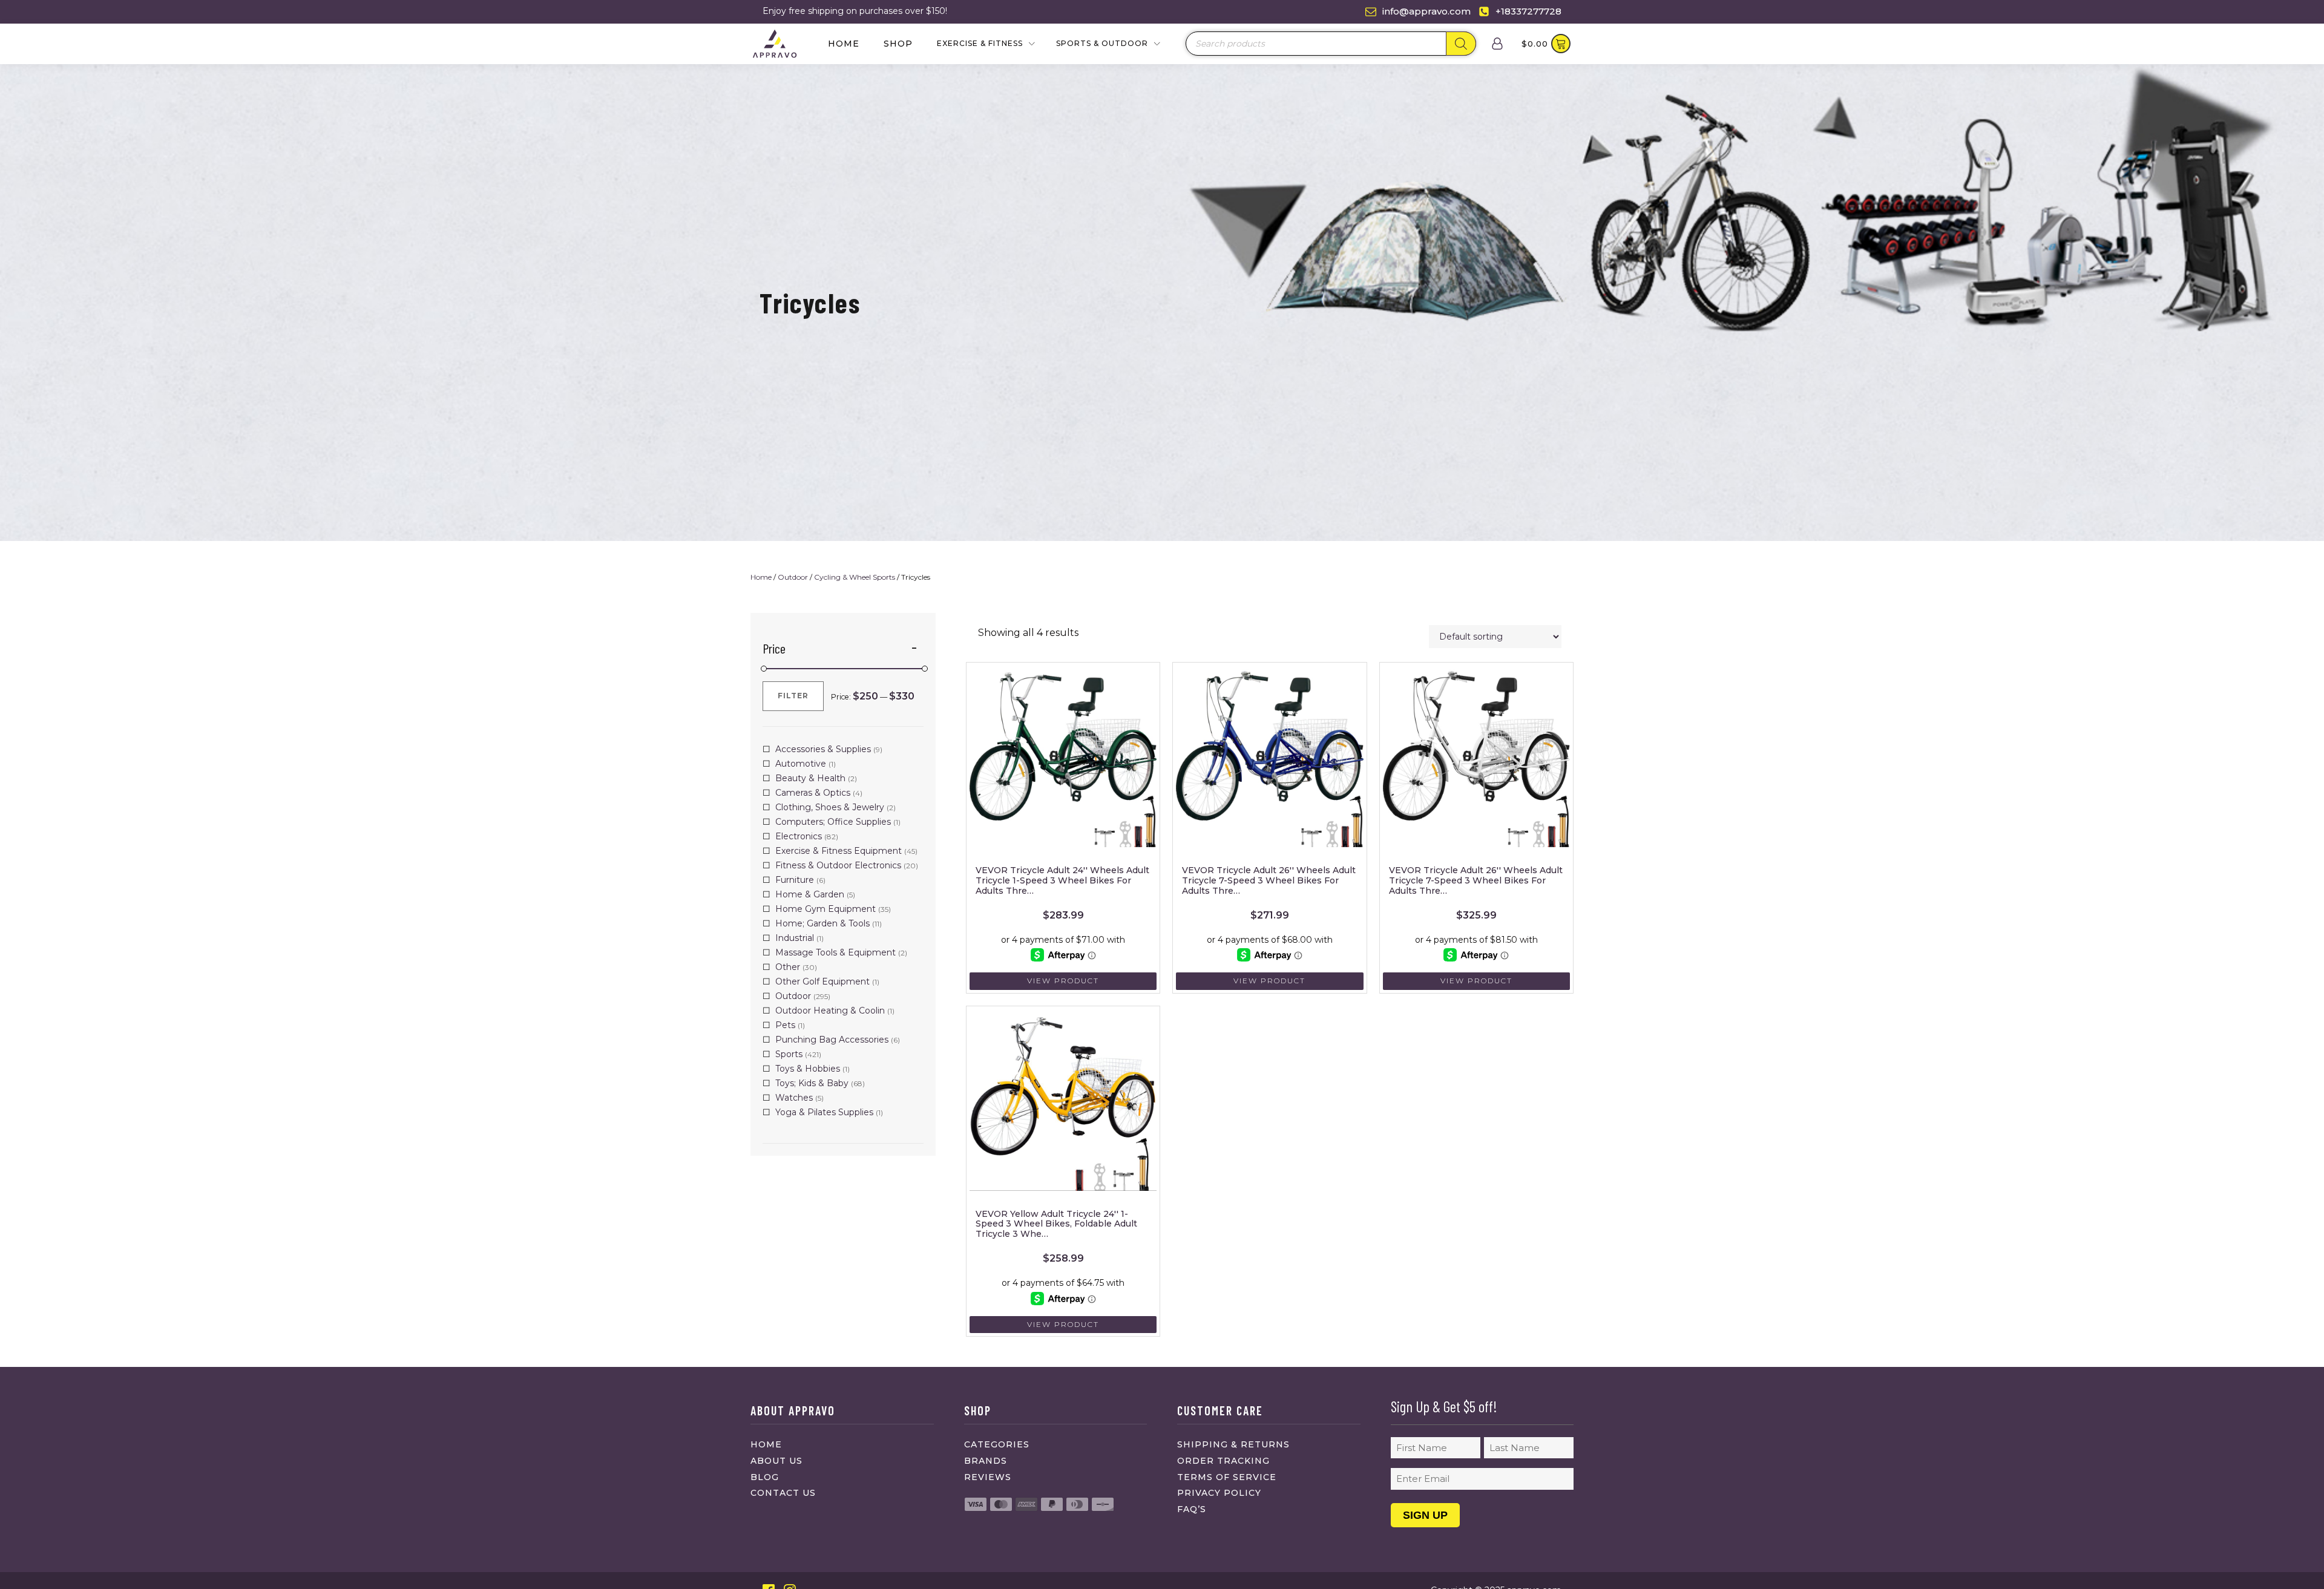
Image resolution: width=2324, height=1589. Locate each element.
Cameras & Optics (813, 793)
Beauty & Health (810, 778)
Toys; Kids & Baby (812, 1083)
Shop (898, 44)
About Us (776, 1461)
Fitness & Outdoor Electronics (838, 865)
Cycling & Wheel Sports (855, 577)
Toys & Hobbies (808, 1069)
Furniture (795, 880)
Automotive (801, 764)
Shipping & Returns (1233, 1444)
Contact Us (783, 1493)
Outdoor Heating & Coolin (830, 1011)
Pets (785, 1025)
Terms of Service (1227, 1477)
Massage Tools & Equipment (835, 952)
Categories (997, 1444)
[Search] (1461, 44)
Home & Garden (810, 894)
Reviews (988, 1477)
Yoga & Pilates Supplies (824, 1112)
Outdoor (793, 577)
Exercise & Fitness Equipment (839, 851)
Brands (986, 1461)
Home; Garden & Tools (822, 923)
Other (788, 967)
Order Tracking (1223, 1461)
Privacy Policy (1219, 1493)
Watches (794, 1098)
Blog (765, 1477)
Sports (789, 1054)
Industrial (795, 938)
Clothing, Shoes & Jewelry (830, 807)
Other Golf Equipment (822, 981)
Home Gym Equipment (826, 909)
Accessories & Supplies (823, 749)
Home (844, 44)
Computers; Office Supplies (833, 822)
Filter (793, 696)
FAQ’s (1192, 1509)
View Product (1063, 981)
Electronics (799, 836)
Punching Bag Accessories (832, 1040)
